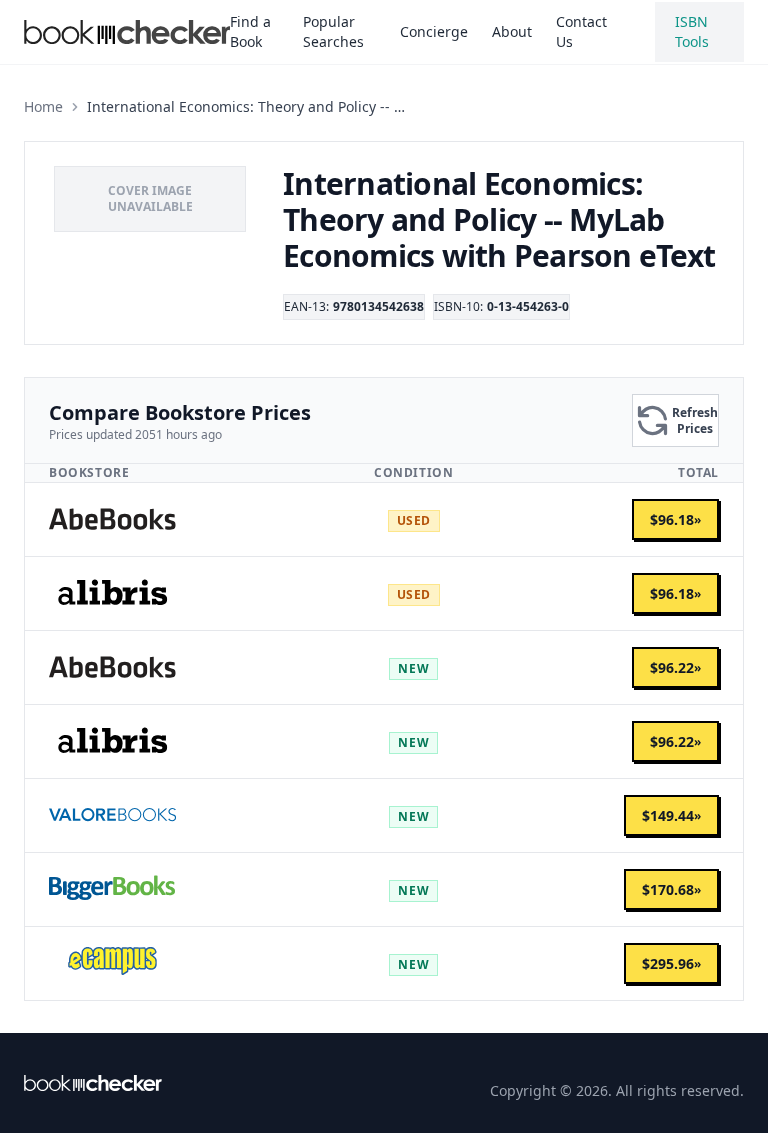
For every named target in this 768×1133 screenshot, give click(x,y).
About (512, 31)
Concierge (434, 31)
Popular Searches (333, 31)
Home (43, 106)
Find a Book (250, 31)
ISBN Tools (692, 31)
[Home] (93, 1083)
